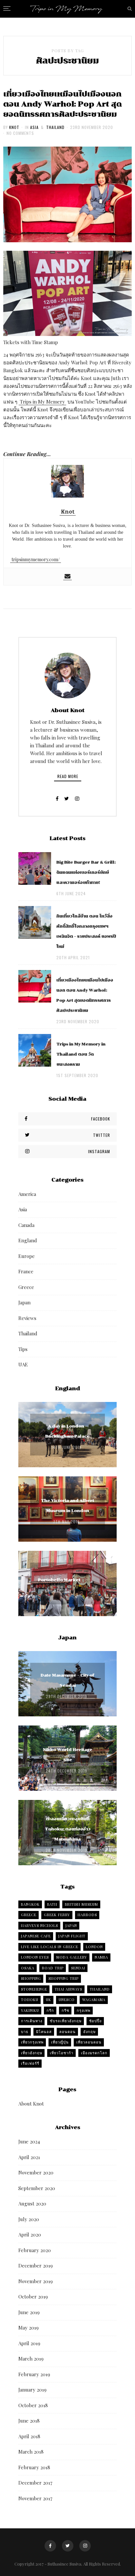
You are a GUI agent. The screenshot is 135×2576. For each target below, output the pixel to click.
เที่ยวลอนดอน (89, 2042)
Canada (26, 1225)
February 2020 (35, 2250)
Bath (52, 1904)
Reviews (27, 1318)
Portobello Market (59, 1580)
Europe (27, 1256)
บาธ (25, 2032)
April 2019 (29, 2343)
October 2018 (33, 2405)
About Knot (31, 2104)
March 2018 (31, 2452)
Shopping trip (64, 1978)
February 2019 (34, 2374)
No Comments (20, 133)
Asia (34, 127)
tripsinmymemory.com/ (36, 559)
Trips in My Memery (42, 402)
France (26, 1271)
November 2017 (35, 2498)
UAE (23, 1364)
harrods (87, 1915)
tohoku (30, 2000)
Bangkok (30, 1904)
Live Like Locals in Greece (50, 1947)
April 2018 (29, 2436)
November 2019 (36, 2281)
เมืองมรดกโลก (94, 2053)
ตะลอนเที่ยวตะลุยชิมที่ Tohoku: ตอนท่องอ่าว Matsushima (68, 1829)
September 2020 (37, 2188)
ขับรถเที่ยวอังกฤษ (66, 2021)
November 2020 (36, 2172)
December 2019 (36, 2266)
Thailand (55, 127)
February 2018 (34, 2467)
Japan (24, 1302)
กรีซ (65, 2010)
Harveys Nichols (39, 1925)
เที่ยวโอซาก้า (62, 2053)
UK (48, 2000)
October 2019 (33, 2297)
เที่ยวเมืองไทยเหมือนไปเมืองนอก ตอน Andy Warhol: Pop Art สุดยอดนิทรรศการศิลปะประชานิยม (63, 104)
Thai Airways (68, 1989)
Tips (23, 1349)
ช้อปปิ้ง (95, 2021)
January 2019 (32, 2390)
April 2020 (30, 2234)
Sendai (78, 1968)
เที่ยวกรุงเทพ (32, 2042)
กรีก (50, 2010)
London (94, 1947)
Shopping (31, 1978)
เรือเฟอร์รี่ (30, 2063)
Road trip (53, 1968)
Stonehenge (34, 1989)
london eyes (35, 1957)
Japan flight (72, 1936)
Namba (101, 1957)
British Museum (81, 1904)
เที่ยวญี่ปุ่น (60, 2042)
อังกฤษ (89, 2032)
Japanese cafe (36, 1936)
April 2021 (29, 2157)
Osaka (28, 1968)
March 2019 (31, 2359)
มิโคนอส (44, 2032)
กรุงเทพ (84, 2010)
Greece (26, 1287)
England (28, 1240)
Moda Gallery (72, 1957)
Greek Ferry (57, 1915)
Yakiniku (30, 2010)
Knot (14, 127)
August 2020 (32, 2203)
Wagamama (94, 2000)
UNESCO (67, 2000)
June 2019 (29, 2312)
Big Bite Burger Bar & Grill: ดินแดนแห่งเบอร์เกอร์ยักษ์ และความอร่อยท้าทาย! (86, 872)
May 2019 (29, 2328)
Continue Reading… (27, 454)
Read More (68, 776)
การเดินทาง (32, 2021)
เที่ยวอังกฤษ (32, 2053)
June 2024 (29, 2141)
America (27, 1194)
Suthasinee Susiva (64, 2564)
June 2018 (29, 2421)
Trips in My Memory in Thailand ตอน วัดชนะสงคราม (81, 1054)
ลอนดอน (67, 2032)
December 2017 (35, 2483)
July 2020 (29, 2219)
